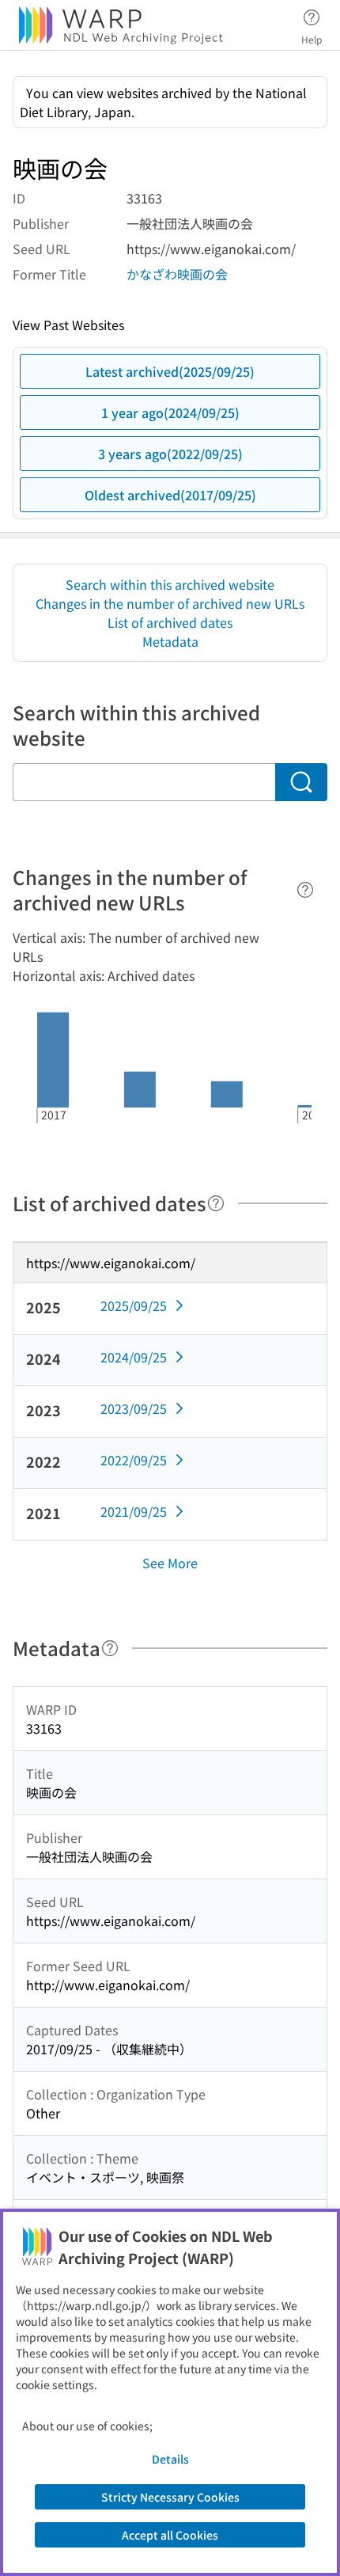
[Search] (301, 782)
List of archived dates (170, 622)
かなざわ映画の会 (177, 274)
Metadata (170, 641)
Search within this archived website (170, 584)
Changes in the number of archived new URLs (170, 603)
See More (170, 1563)
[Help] (305, 890)
